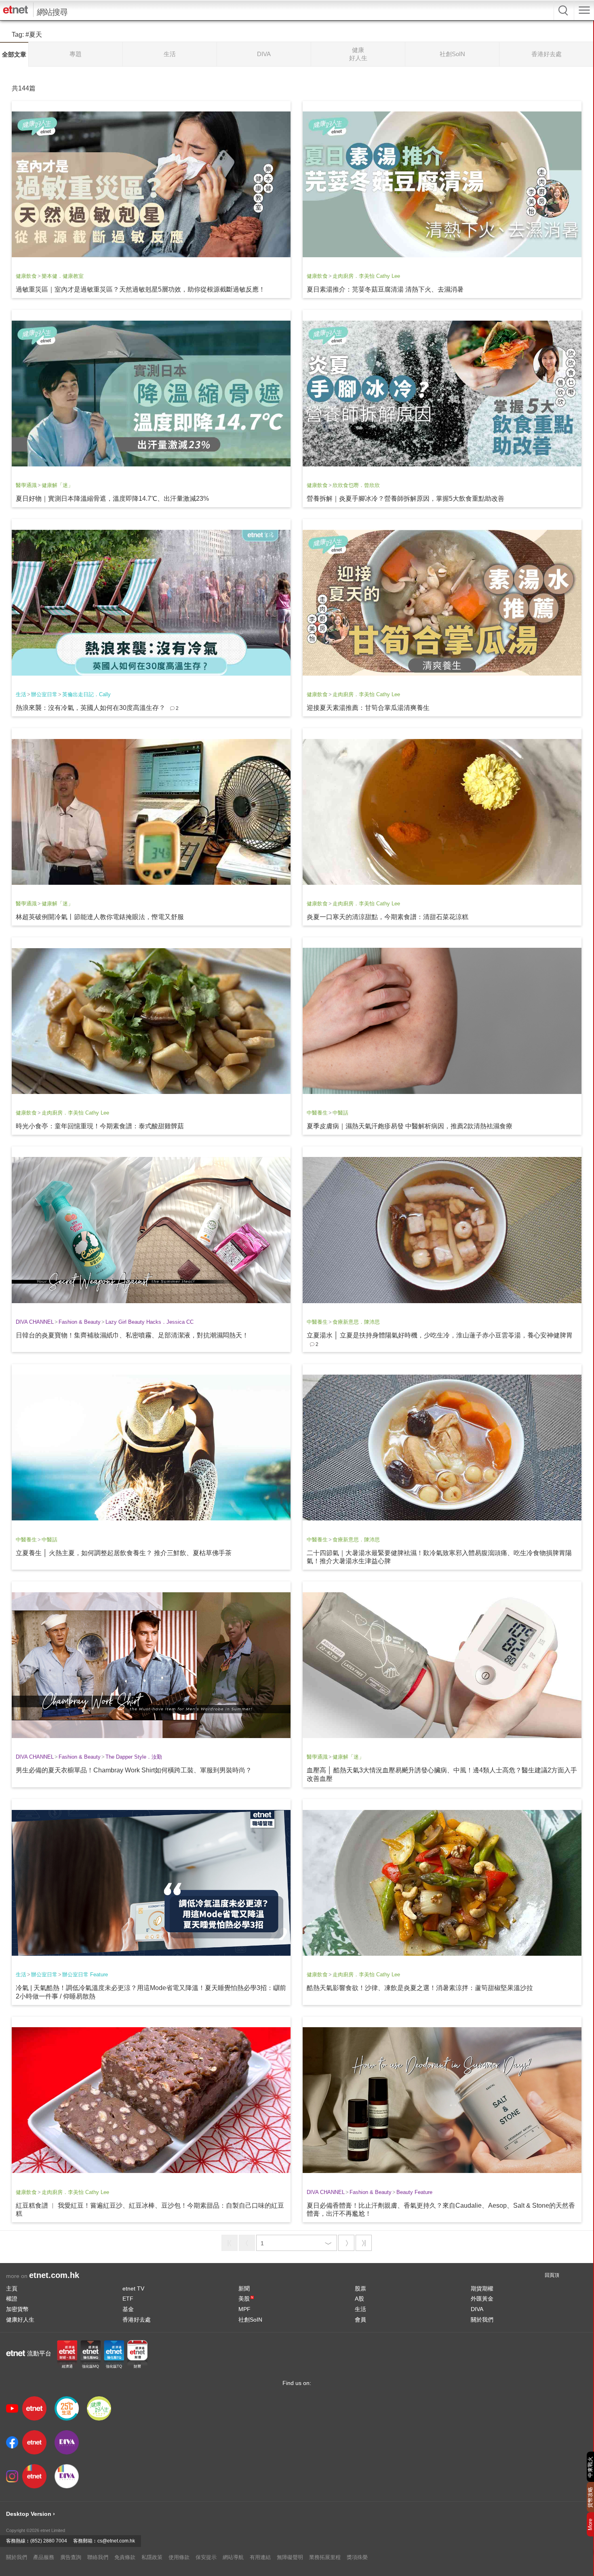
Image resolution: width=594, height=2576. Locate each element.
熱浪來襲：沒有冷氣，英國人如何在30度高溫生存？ (91, 708)
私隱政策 (152, 2557)
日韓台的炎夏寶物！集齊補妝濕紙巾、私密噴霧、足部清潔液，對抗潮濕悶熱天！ (132, 1335)
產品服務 (44, 2557)
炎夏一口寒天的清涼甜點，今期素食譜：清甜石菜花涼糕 (388, 917)
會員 (360, 2320)
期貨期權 (482, 2288)
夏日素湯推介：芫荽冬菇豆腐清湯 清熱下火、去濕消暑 (385, 289)
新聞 (244, 2288)
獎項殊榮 (357, 2557)
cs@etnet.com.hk (116, 2541)
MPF (244, 2309)
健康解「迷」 (57, 485)
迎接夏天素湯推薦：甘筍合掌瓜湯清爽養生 (368, 708)
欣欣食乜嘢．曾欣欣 (356, 485)
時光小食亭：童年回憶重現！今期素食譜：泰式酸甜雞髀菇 (100, 1126)
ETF (128, 2299)
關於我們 (482, 2320)
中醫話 (340, 1113)
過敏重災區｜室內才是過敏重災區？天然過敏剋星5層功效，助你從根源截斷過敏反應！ (140, 289)
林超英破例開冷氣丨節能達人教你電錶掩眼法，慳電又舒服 (100, 917)
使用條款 (179, 2557)
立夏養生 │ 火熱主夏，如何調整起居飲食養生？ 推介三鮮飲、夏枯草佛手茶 (124, 1553)
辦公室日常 (44, 694)
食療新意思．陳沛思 (356, 1322)
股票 (360, 2288)
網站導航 (233, 2557)
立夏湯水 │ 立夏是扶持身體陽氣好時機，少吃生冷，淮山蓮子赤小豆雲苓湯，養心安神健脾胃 (440, 1335)
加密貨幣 (17, 2309)
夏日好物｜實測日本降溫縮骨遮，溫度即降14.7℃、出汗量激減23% (112, 499)
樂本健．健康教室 (63, 276)
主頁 (12, 2288)
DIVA (477, 2309)
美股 (246, 2299)
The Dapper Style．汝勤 (134, 1757)
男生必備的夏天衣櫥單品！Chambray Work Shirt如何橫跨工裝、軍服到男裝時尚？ (134, 1770)
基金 (128, 2309)
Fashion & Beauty (80, 1322)
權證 (12, 2299)
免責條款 (125, 2557)
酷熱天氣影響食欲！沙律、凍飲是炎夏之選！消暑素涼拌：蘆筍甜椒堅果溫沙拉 (420, 1988)
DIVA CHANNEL (35, 1322)
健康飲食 (26, 276)
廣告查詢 (71, 2557)
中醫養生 (317, 1113)
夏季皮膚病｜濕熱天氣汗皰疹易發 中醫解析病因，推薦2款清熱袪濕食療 (410, 1126)
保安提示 (206, 2557)
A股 (359, 2299)
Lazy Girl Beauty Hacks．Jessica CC (150, 1322)
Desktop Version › (31, 2514)
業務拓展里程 (325, 2557)
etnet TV (133, 2288)
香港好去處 (137, 2320)
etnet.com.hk (54, 2275)
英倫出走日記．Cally (86, 694)
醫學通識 (26, 485)
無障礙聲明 (290, 2557)
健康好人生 (20, 2320)
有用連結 (260, 2557)
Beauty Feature (414, 2192)
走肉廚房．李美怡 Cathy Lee (366, 276)
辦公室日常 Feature (85, 1975)
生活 (21, 694)
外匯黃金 (482, 2299)
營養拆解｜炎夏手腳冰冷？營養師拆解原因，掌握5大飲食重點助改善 (405, 499)
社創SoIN (250, 2320)
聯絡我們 (98, 2557)
